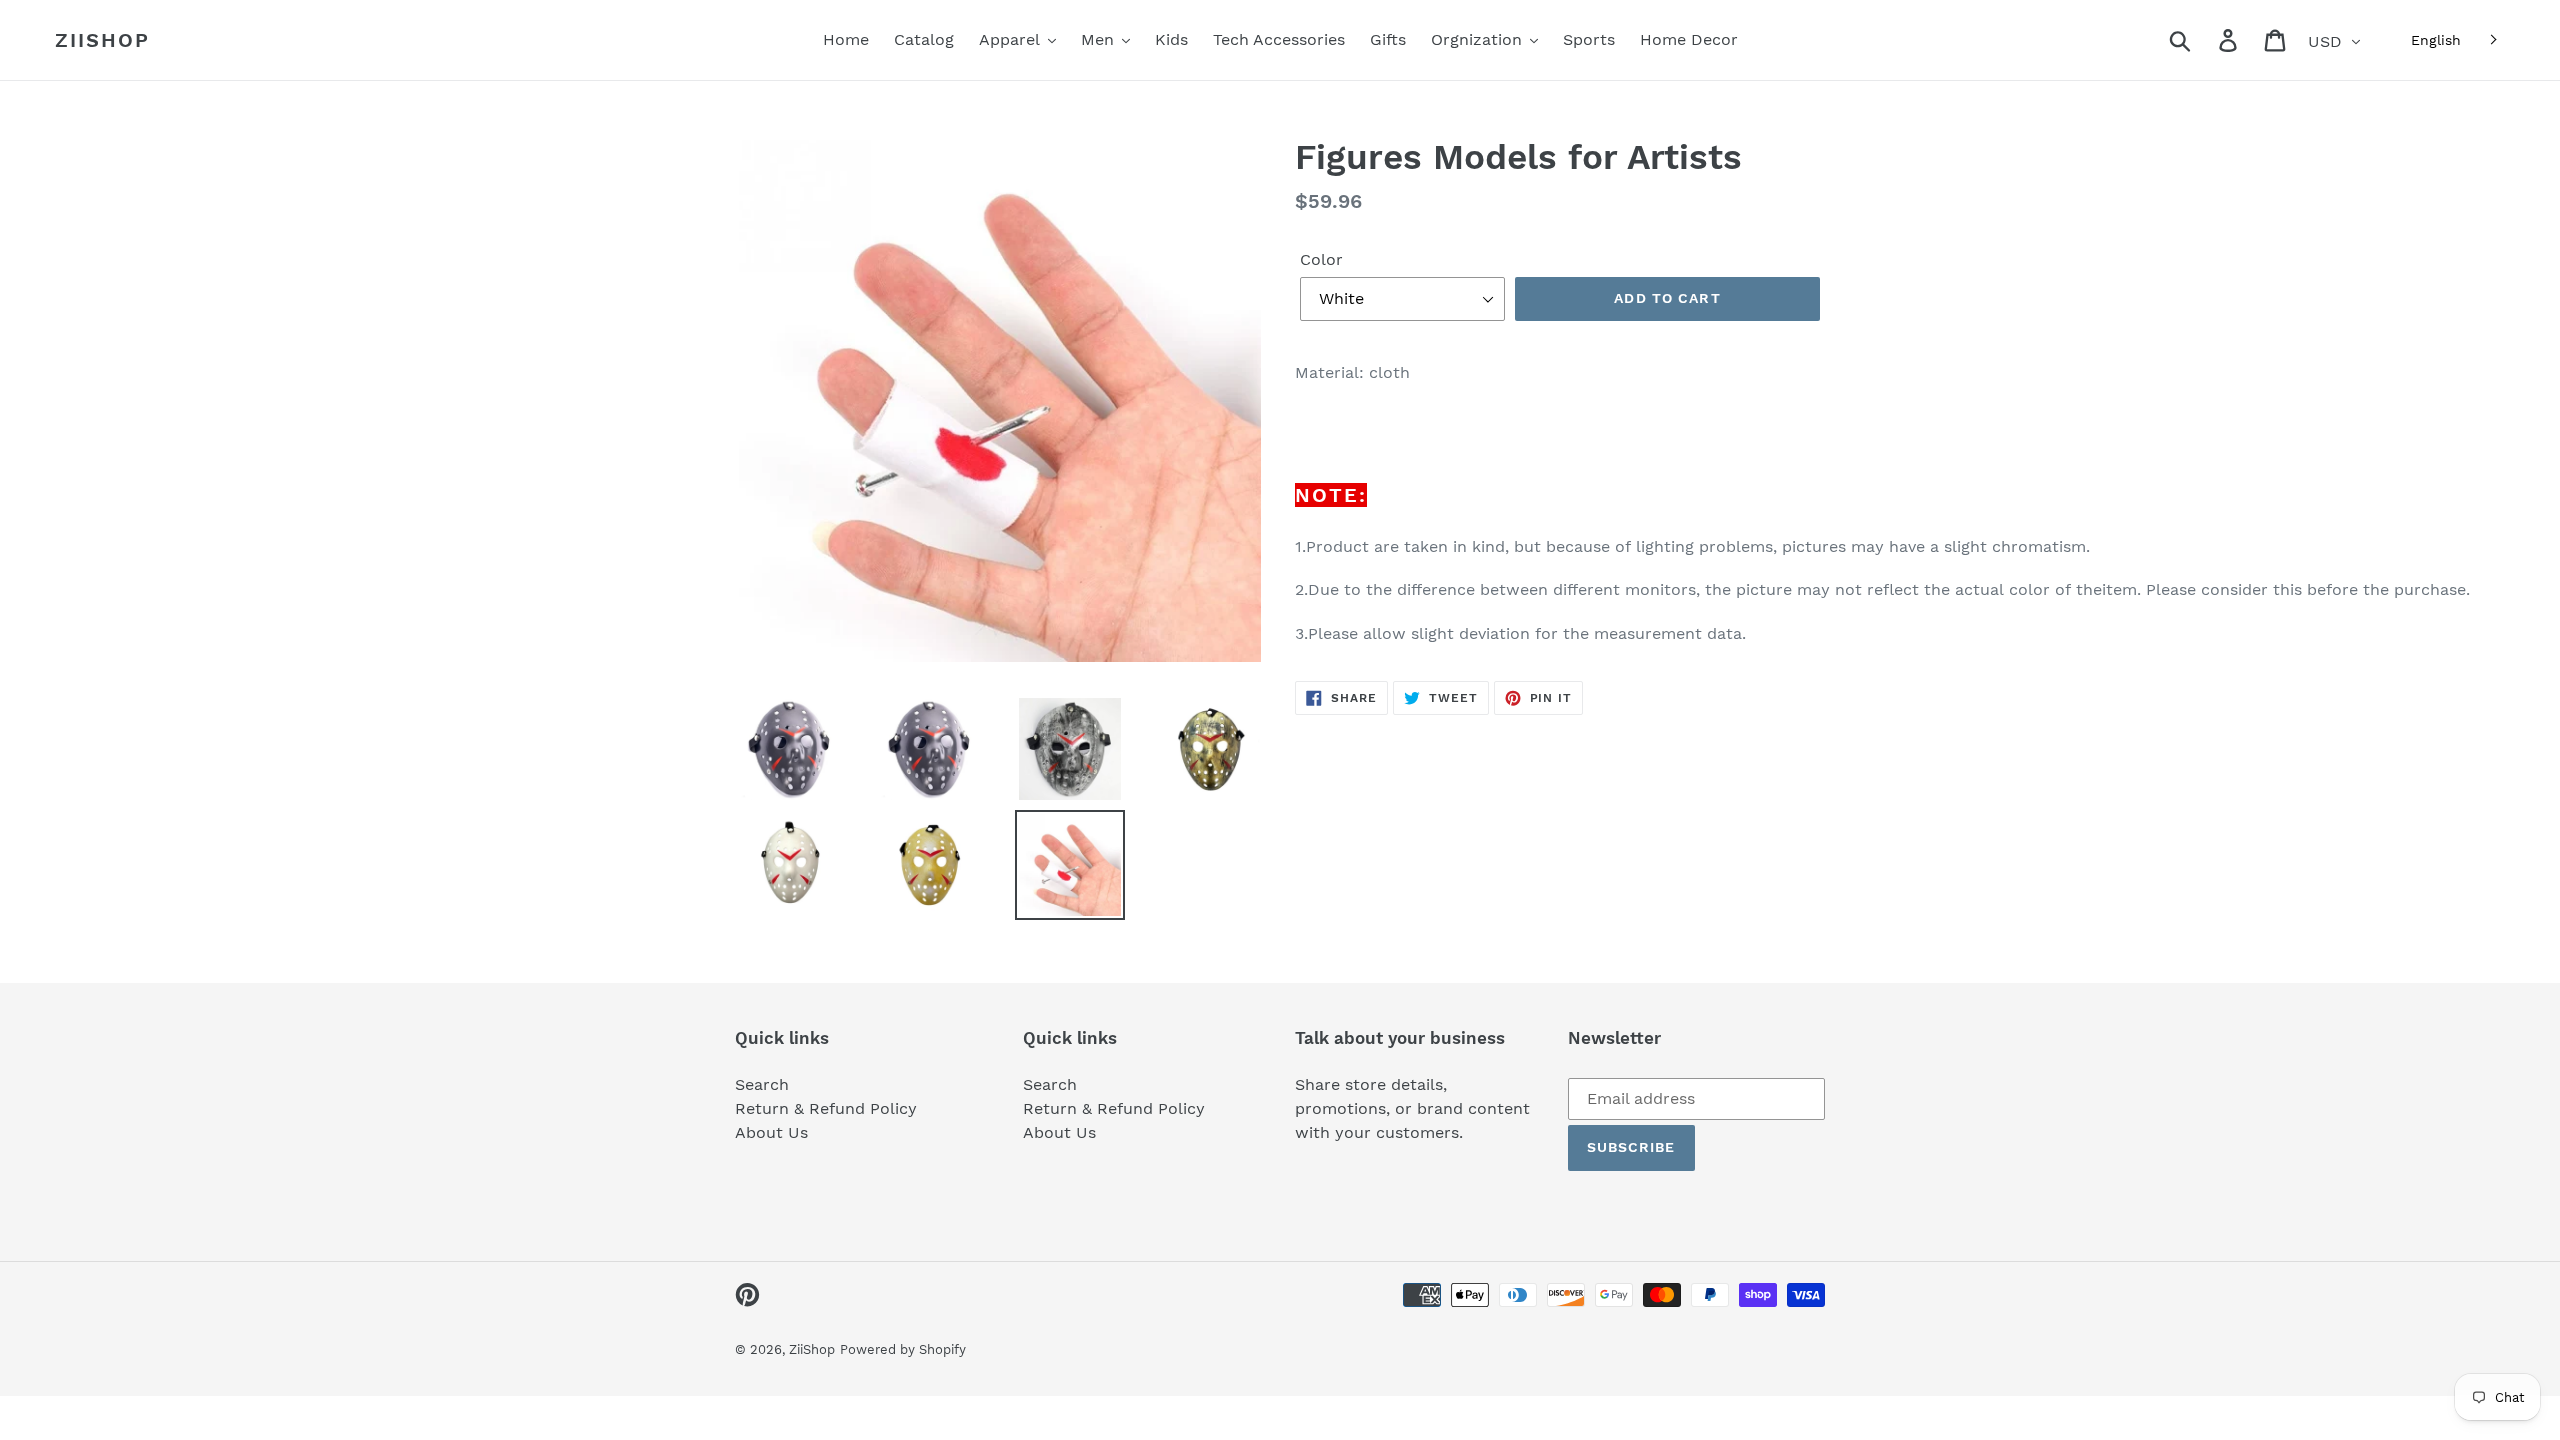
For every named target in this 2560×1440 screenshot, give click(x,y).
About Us (771, 1132)
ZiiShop (102, 40)
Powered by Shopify (903, 1349)
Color (1321, 259)
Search (762, 1084)
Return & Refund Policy (826, 1108)
